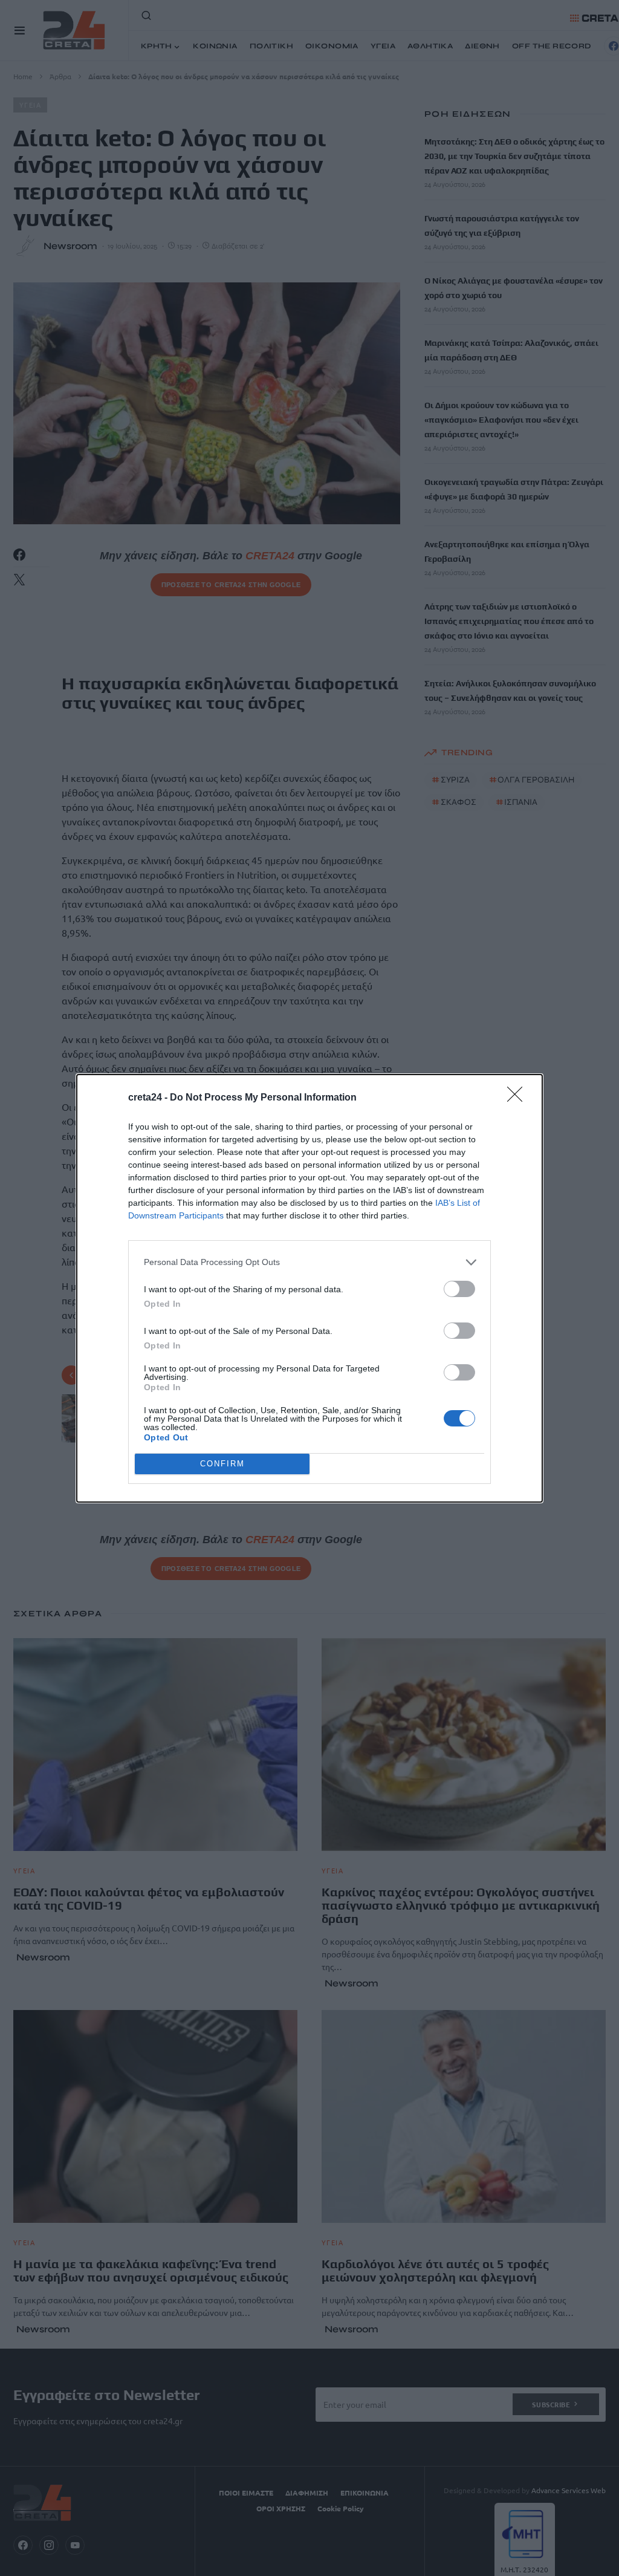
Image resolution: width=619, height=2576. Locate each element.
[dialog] (309, 1288)
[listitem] (309, 1262)
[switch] (459, 1289)
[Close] (519, 1098)
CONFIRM (222, 1464)
